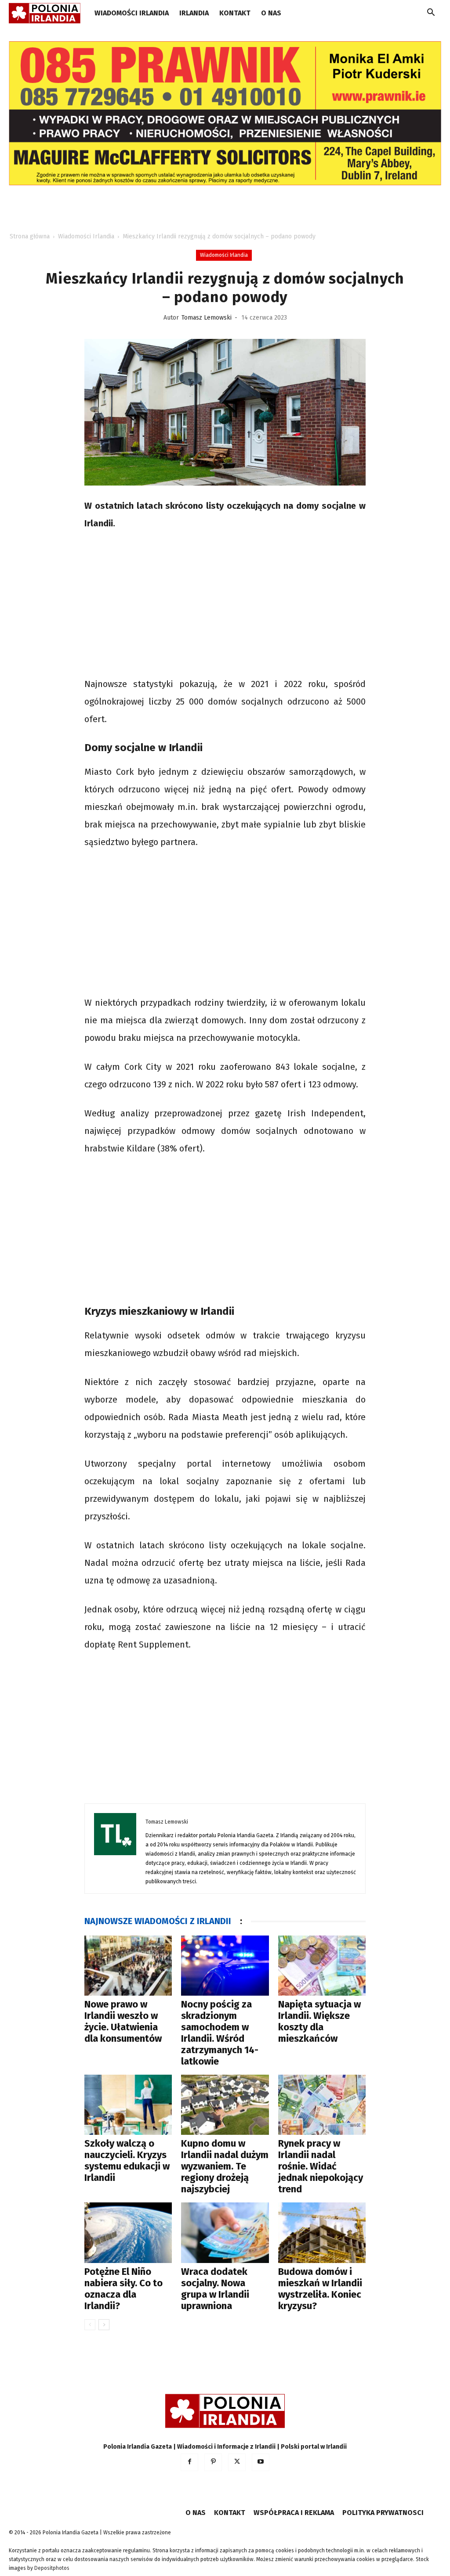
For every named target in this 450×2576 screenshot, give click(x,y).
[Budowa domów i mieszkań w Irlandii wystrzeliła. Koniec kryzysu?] (322, 2232)
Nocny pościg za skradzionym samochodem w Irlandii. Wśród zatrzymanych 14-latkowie (220, 2033)
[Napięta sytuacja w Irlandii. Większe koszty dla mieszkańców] (322, 1966)
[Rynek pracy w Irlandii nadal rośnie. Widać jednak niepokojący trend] (322, 2105)
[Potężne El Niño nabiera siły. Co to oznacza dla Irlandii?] (128, 2232)
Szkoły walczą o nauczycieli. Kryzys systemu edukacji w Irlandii (127, 2160)
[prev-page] (90, 2325)
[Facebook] (189, 2462)
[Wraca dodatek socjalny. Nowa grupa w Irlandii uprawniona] (225, 2232)
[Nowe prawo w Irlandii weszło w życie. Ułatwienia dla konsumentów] (128, 1966)
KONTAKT (235, 13)
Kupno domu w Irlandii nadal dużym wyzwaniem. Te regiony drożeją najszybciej (225, 2166)
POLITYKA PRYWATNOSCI (383, 2513)
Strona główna (30, 236)
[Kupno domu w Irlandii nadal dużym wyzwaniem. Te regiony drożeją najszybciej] (225, 2105)
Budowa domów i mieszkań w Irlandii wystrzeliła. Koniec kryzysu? (320, 2289)
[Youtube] (261, 2462)
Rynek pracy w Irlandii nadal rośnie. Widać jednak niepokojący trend (321, 2166)
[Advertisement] (225, 605)
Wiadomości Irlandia (132, 13)
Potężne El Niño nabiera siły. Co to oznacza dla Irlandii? (123, 2289)
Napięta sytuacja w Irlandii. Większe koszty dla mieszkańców (319, 2021)
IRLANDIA (194, 13)
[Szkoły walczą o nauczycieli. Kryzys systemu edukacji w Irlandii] (128, 2105)
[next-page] (104, 2325)
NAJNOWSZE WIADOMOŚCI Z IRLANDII (158, 1921)
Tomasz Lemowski (207, 318)
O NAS (271, 13)
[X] (237, 2462)
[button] (431, 14)
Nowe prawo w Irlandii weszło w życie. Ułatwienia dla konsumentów (123, 2021)
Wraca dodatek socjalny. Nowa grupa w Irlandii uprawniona (215, 2289)
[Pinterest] (213, 2462)
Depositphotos (52, 2568)
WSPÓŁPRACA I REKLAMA (294, 2513)
